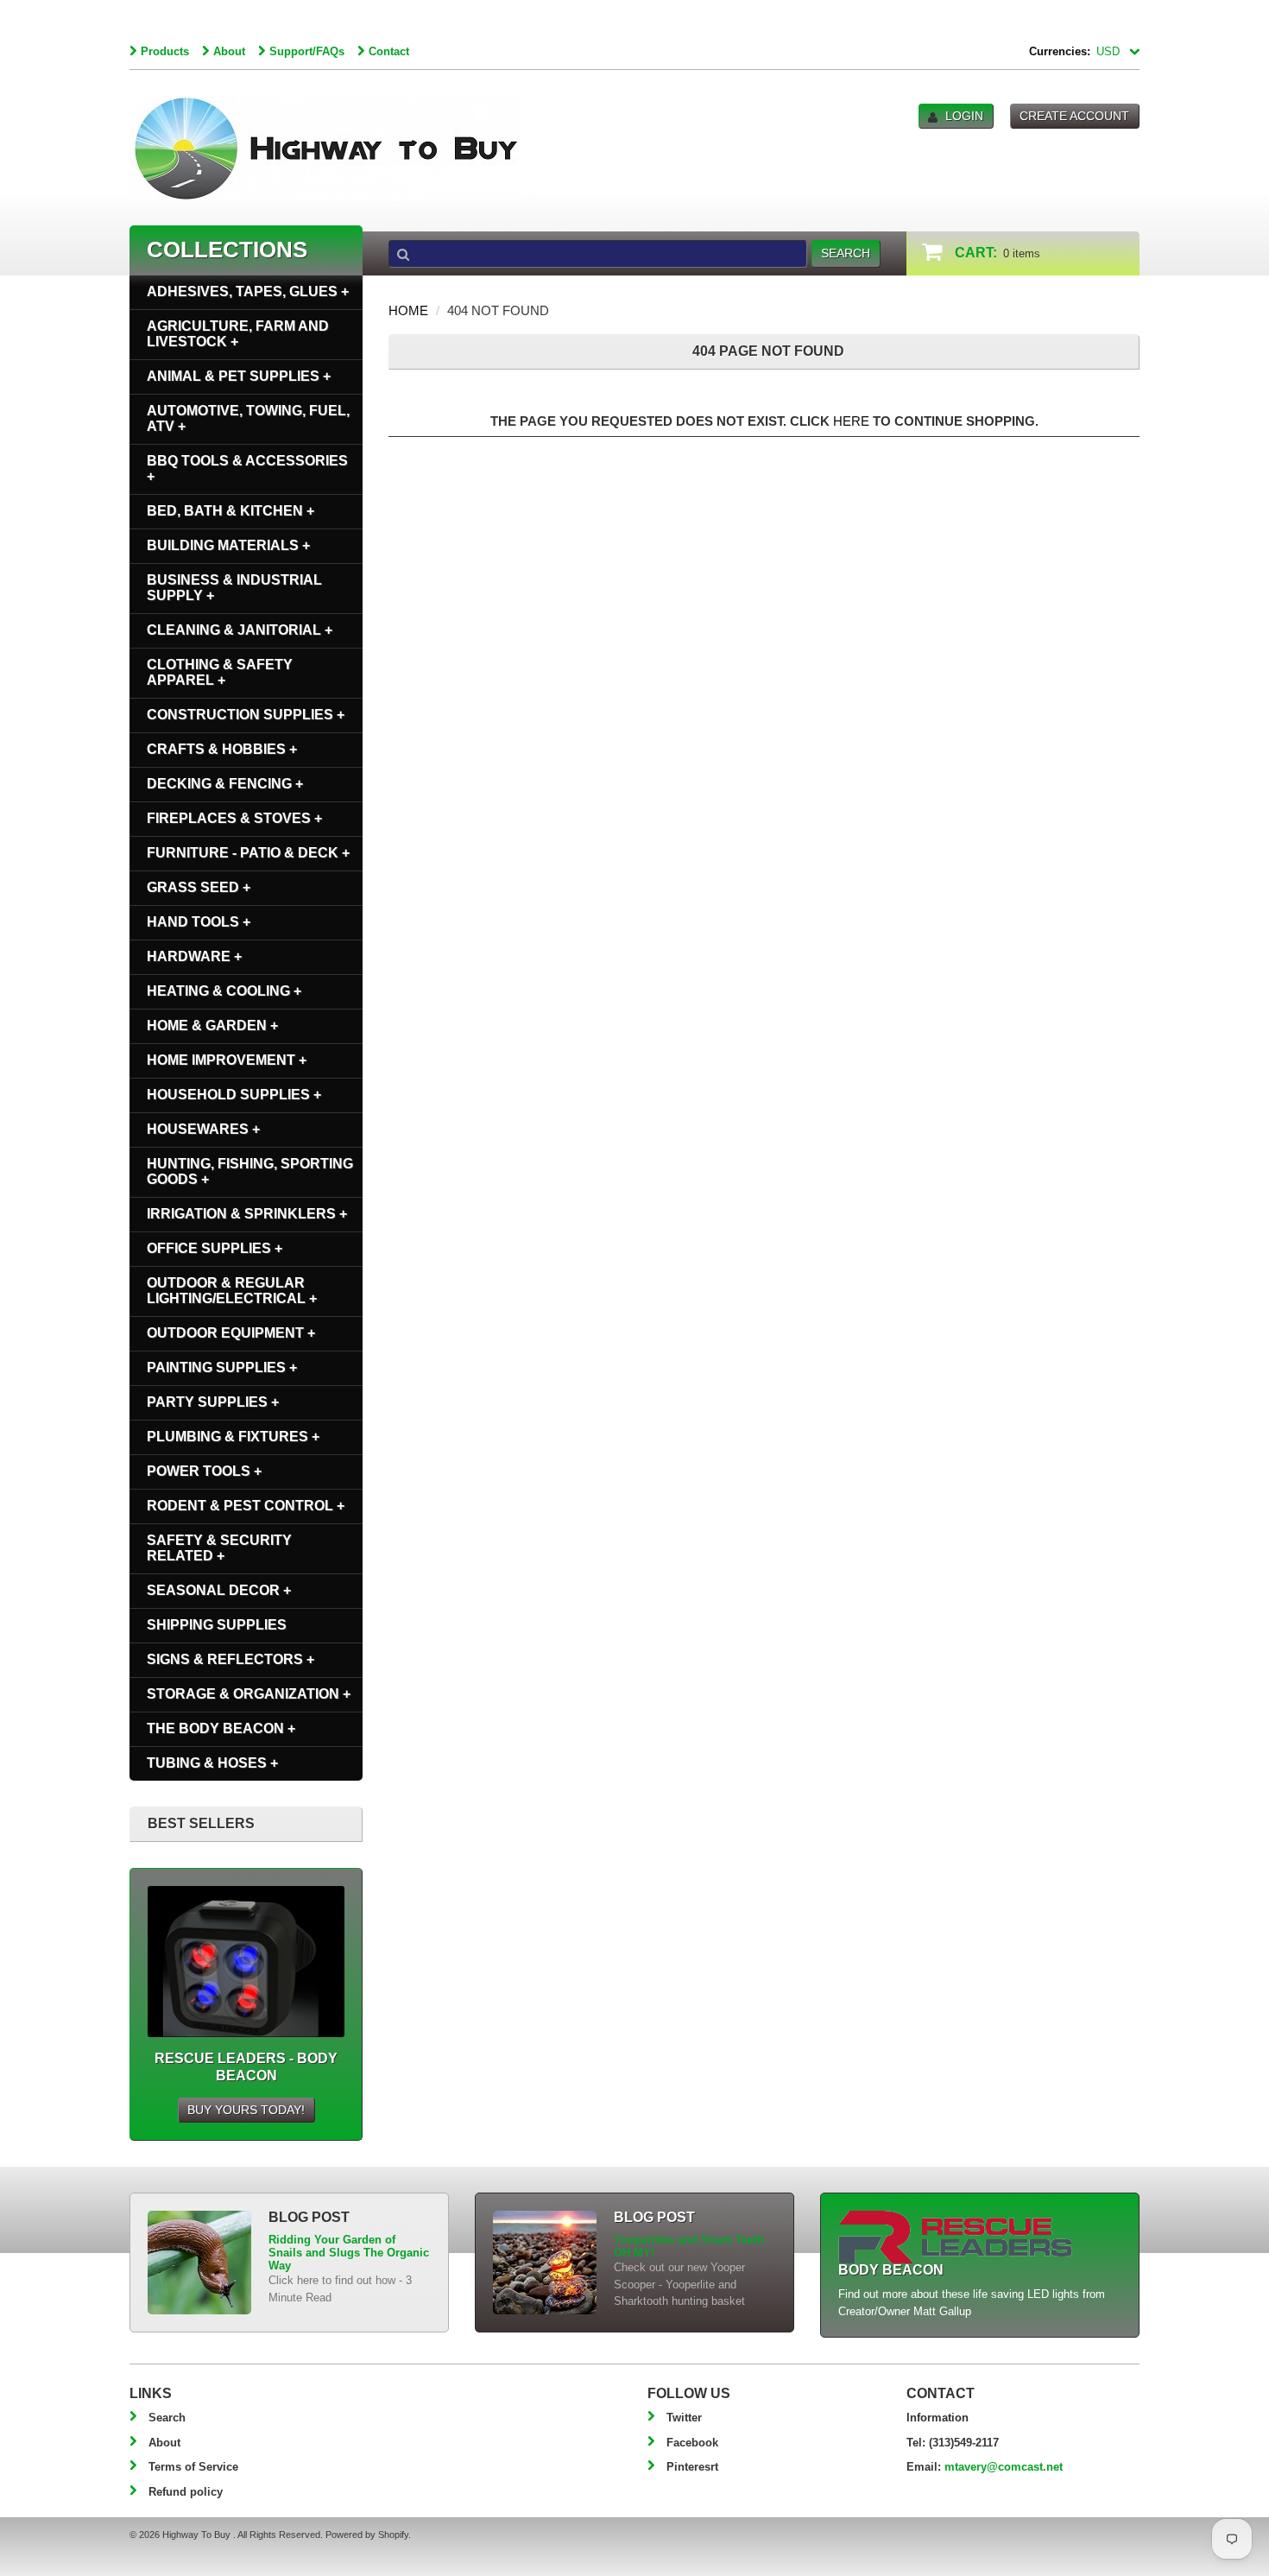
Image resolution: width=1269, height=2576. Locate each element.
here (851, 421)
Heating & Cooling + (224, 991)
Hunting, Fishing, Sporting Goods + (250, 1171)
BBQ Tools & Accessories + (247, 468)
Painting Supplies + (222, 1367)
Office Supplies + (215, 1248)
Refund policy (186, 2492)
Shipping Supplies (217, 1625)
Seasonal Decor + (219, 1590)
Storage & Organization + (249, 1694)
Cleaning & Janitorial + (240, 630)
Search (167, 2418)
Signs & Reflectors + (230, 1659)
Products (165, 51)
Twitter (684, 2418)
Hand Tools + (199, 922)
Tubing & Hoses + (212, 1763)
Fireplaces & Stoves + (234, 818)
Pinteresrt (692, 2467)
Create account (1074, 116)
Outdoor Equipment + (231, 1333)
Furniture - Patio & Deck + (248, 853)
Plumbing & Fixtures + (233, 1437)
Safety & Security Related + (219, 1548)
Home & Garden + (212, 1025)
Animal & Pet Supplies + (239, 376)
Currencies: (1060, 51)
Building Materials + (228, 545)
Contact (389, 51)
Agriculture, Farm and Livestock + (238, 334)
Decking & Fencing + (225, 784)
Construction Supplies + (246, 715)
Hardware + (194, 956)
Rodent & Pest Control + (246, 1506)
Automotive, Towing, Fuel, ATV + (248, 418)
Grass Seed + (199, 887)
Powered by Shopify (367, 2535)
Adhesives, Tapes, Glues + (248, 291)
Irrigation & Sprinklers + (247, 1214)
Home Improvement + (227, 1060)
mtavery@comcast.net (1004, 2467)
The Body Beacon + (221, 1728)
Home (408, 310)
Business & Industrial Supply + (234, 588)
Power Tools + (204, 1471)
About (229, 51)
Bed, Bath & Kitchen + (230, 511)
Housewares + (203, 1129)
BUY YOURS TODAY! (246, 2110)
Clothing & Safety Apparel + (220, 672)
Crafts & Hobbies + (222, 749)
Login (964, 116)
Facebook (692, 2443)
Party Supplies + (213, 1402)
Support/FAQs (307, 51)
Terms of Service (193, 2467)
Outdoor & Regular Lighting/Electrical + (232, 1291)
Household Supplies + (234, 1095)
